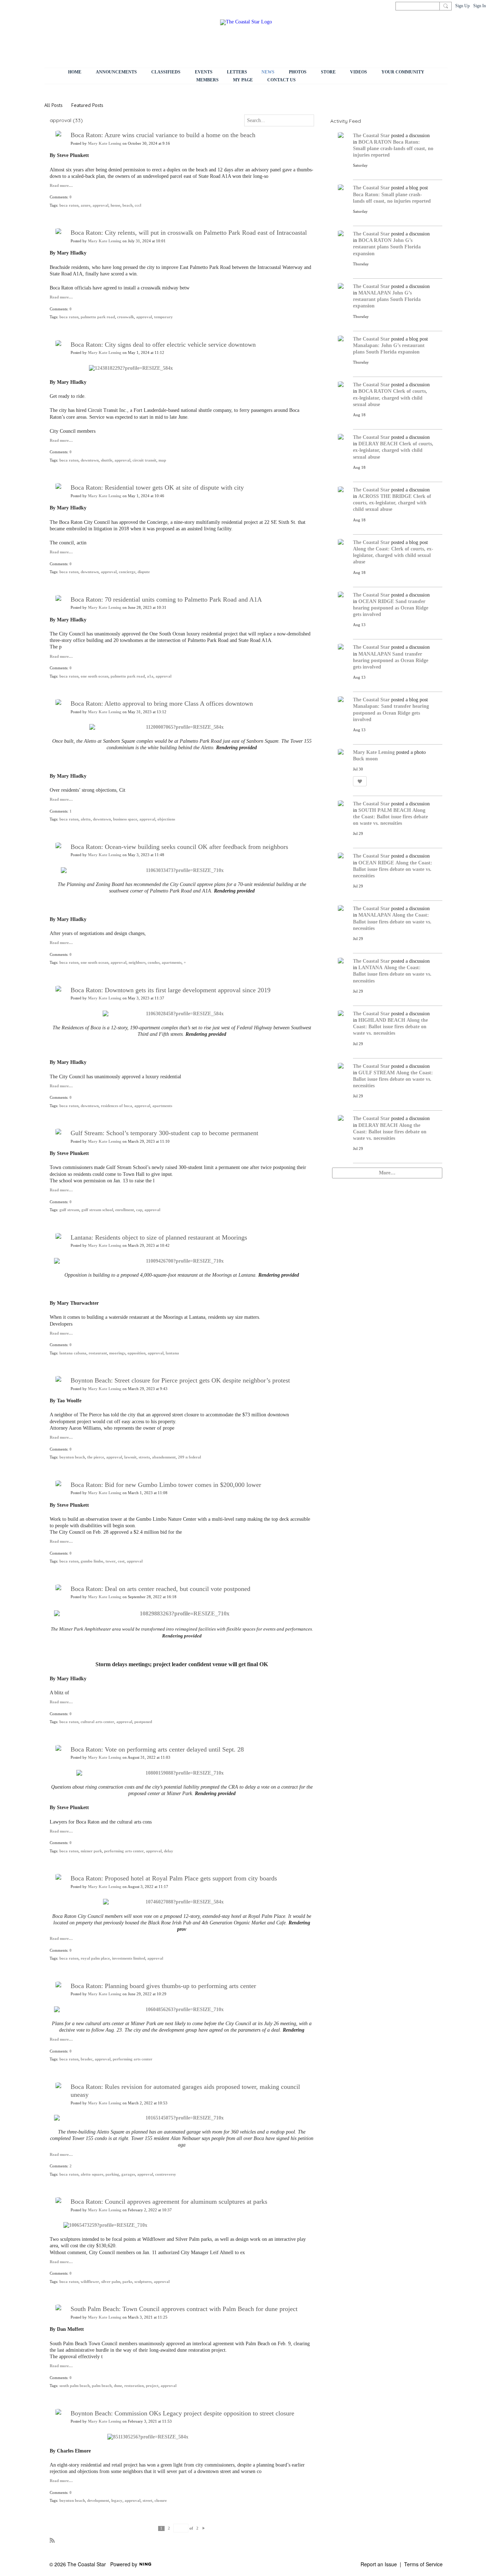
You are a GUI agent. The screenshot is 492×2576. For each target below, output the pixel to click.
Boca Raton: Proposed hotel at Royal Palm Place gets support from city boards (174, 1878)
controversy (166, 2174)
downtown (90, 460)
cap (139, 1210)
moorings (117, 1353)
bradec (87, 2059)
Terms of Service (423, 2564)
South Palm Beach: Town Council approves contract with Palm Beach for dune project (184, 2309)
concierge (127, 572)
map (162, 460)
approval (100, 205)
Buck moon (365, 759)
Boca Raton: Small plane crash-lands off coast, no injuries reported (393, 149)
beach (128, 205)
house (115, 205)
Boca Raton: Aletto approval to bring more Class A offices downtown (162, 703)
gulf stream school (97, 1210)
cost (121, 1561)
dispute (144, 572)
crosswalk (126, 317)
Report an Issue (379, 2564)
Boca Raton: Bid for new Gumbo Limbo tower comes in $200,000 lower (166, 1485)
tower (111, 1561)
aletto (86, 819)
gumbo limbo (92, 1561)
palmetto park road (98, 317)
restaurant (98, 1353)
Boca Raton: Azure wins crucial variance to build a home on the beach (163, 135)
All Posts (53, 105)
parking (112, 2174)
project (152, 2386)
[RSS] (52, 2540)
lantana (172, 1353)
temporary (164, 317)
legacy (117, 2501)
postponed (143, 1722)
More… (387, 1173)
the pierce (96, 1457)
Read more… (61, 186)
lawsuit (130, 1457)
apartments (172, 963)
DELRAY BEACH (378, 444)
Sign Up (462, 6)
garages (128, 2174)
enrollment (125, 1210)
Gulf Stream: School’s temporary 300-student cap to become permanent (164, 1133)
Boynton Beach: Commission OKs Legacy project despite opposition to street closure (182, 2413)
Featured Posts (87, 105)
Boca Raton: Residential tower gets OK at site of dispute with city (157, 487)
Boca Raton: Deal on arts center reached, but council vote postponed (160, 1589)
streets (144, 1457)
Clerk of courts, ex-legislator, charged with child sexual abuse (390, 398)
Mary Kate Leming (105, 143)
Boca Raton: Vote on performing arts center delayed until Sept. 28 (157, 1749)
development (98, 2501)
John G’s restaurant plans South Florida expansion (387, 247)
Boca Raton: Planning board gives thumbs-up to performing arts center (163, 1986)
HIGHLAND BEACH (382, 1020)
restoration (134, 2386)
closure (161, 2501)
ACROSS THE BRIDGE (385, 496)
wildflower (90, 2282)
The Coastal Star (371, 136)
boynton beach (72, 1457)
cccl (138, 205)
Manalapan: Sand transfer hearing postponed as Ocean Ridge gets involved (391, 713)
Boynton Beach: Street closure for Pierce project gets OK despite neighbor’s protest (180, 1380)
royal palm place (95, 1958)
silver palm (111, 2282)
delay (169, 1851)
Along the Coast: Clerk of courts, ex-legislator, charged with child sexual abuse (393, 555)
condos (154, 963)
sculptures (143, 2282)
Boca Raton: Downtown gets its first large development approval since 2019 (171, 990)
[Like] (360, 781)
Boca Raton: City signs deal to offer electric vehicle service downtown (163, 345)
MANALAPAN (375, 293)
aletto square (92, 2174)
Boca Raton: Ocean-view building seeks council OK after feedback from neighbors (179, 847)
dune (118, 2386)
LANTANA (370, 968)
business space (125, 819)
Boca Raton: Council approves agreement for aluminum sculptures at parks (169, 2202)
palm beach (102, 2386)
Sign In (480, 6)
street (147, 2501)
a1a (150, 676)
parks (127, 2282)
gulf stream (69, 1210)
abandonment (164, 1457)
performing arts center (124, 1851)
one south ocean (95, 676)
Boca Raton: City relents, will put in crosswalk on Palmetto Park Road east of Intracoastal (189, 233)
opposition (137, 1353)
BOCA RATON (375, 142)
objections (166, 819)
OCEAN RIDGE (376, 601)
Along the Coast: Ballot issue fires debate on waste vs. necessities (390, 817)
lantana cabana (73, 1353)
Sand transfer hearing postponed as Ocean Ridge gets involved (391, 608)
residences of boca (117, 1106)
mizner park (91, 1851)
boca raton (69, 205)
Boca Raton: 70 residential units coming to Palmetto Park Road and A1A (166, 599)
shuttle (107, 460)
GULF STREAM (377, 1073)
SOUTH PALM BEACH (385, 810)
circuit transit (144, 460)
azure (86, 205)
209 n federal (189, 1457)
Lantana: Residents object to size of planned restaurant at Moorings (159, 1237)
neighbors (137, 963)
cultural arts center (97, 1722)
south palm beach (75, 2386)
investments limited (129, 1958)
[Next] (204, 2528)
